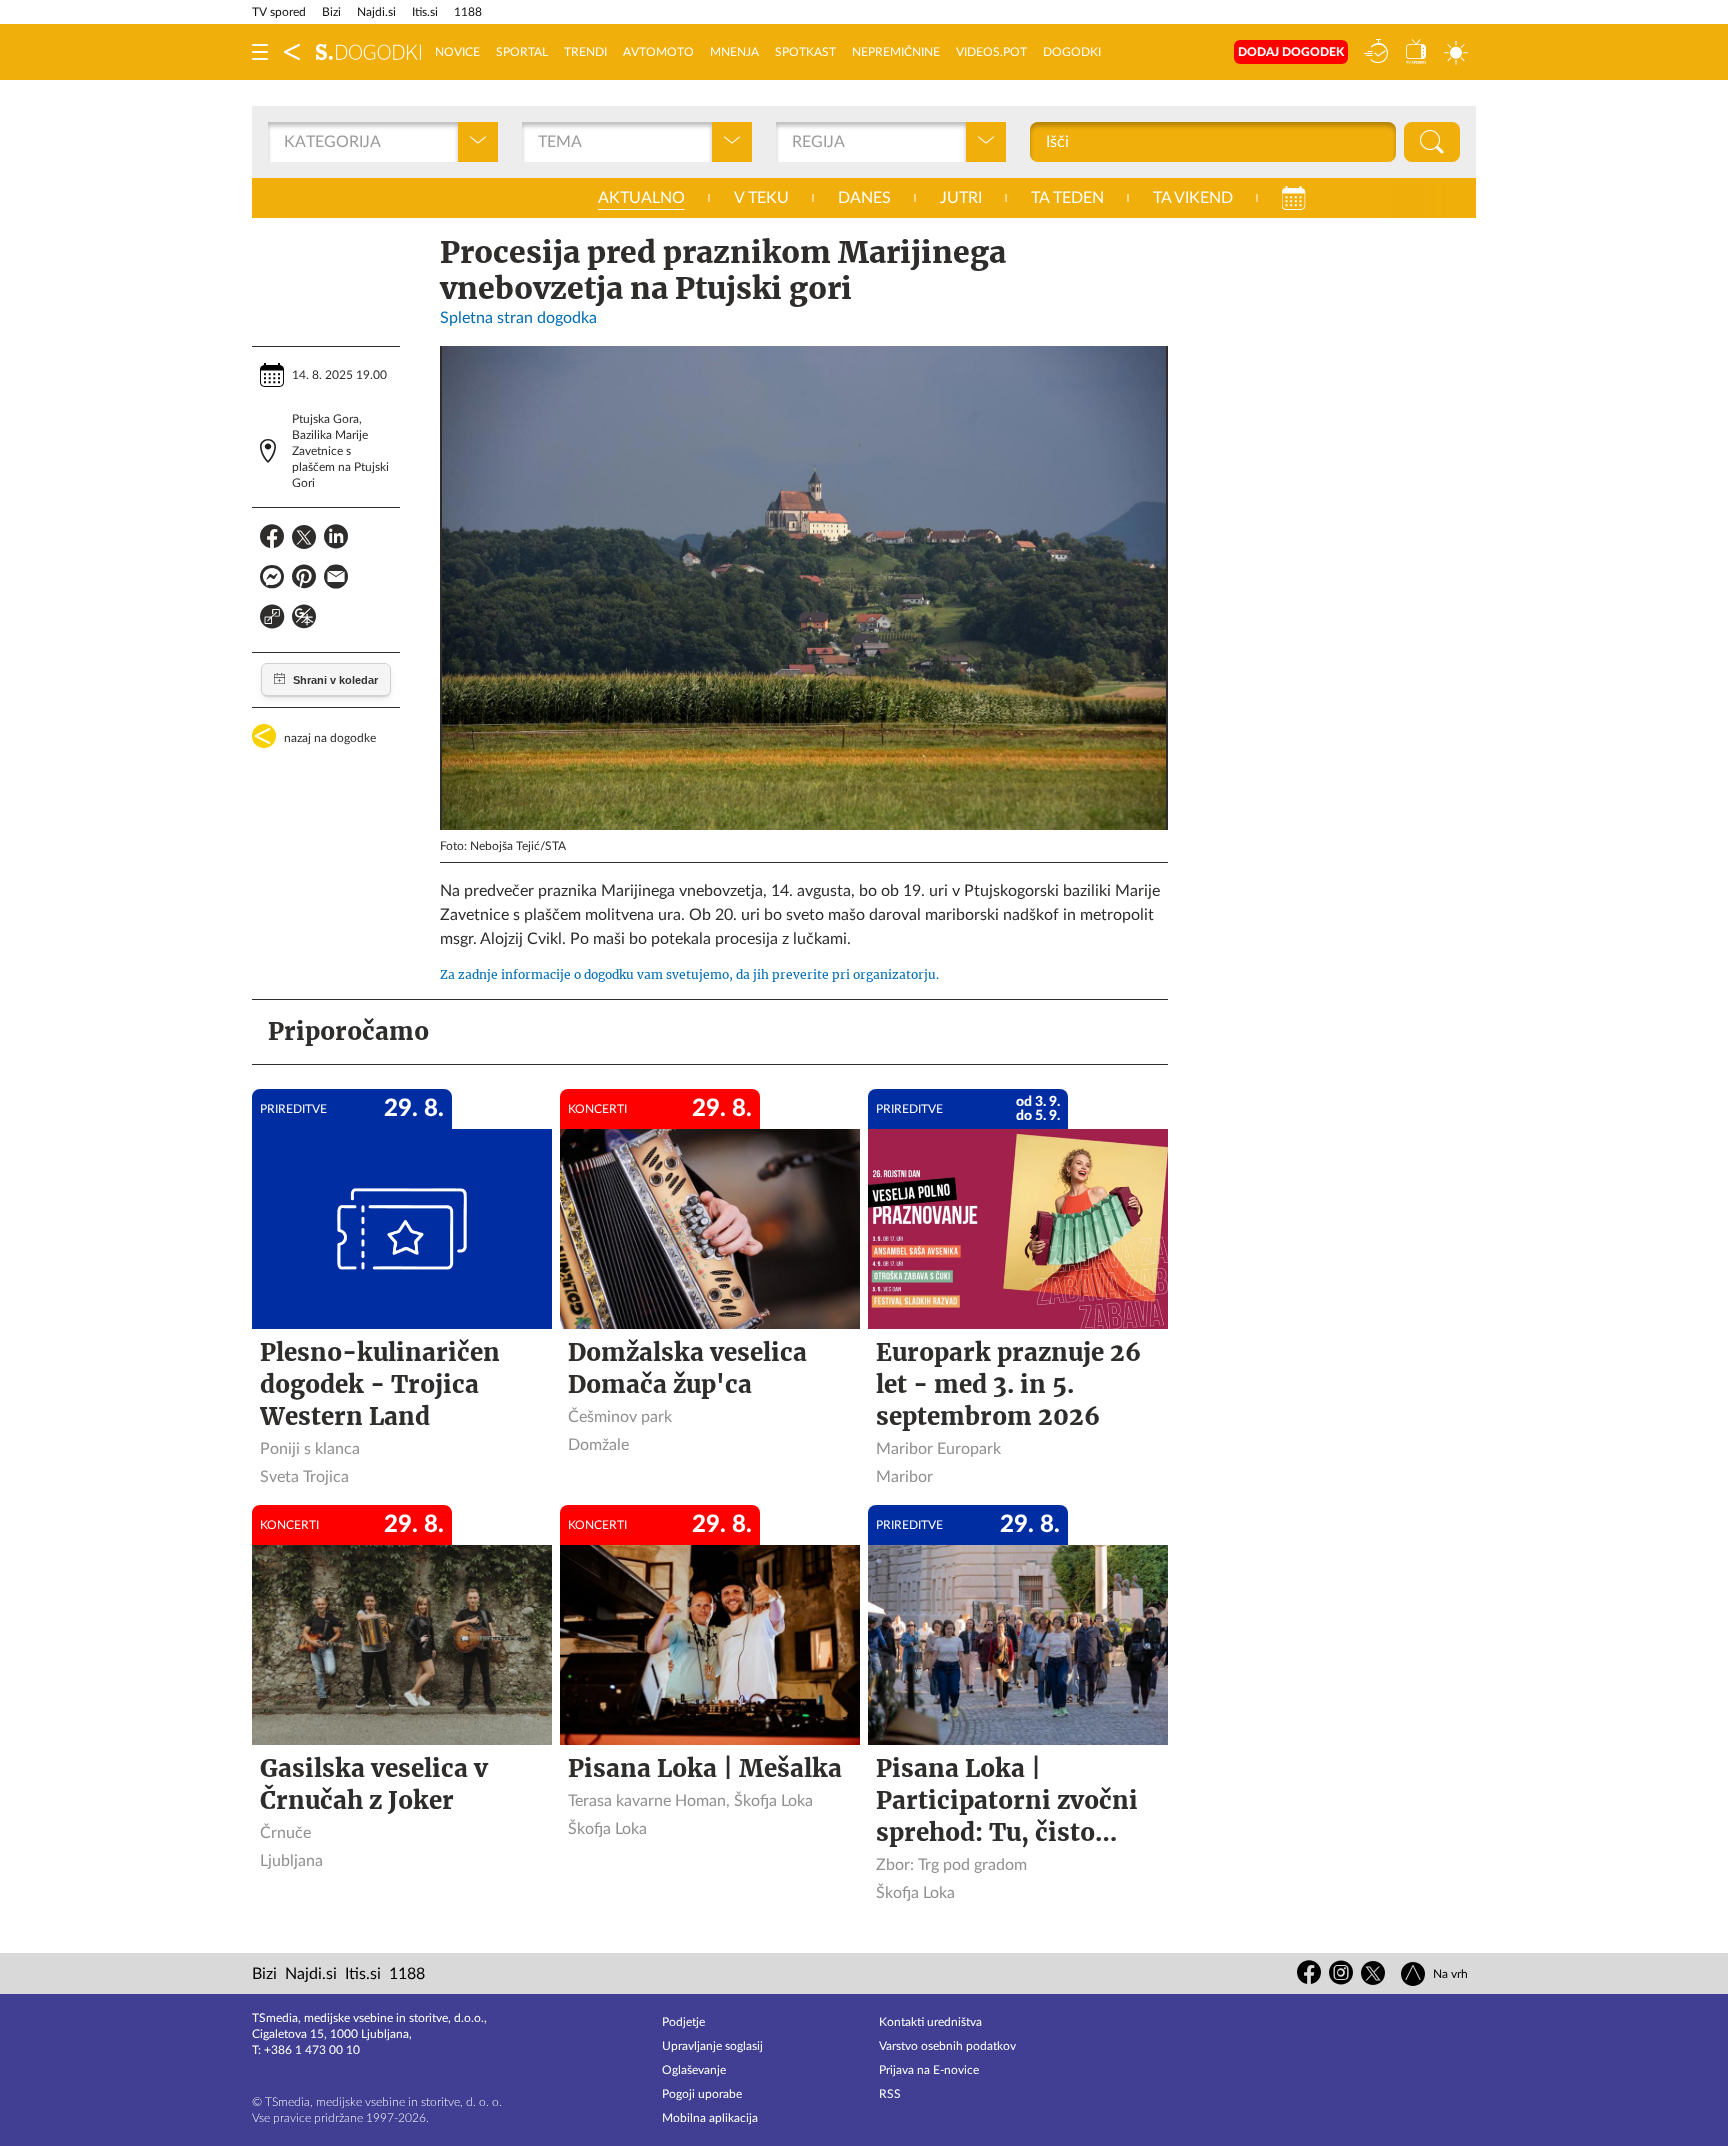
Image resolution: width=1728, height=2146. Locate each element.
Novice (457, 52)
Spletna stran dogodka (518, 318)
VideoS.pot (991, 52)
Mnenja (734, 52)
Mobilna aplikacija (710, 2118)
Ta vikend (1193, 198)
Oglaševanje (694, 2070)
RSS (890, 2094)
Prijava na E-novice (929, 2070)
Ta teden (1067, 198)
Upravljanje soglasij (712, 2046)
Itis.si (425, 12)
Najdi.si (376, 12)
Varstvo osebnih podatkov (947, 2046)
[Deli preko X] (304, 540)
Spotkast (805, 52)
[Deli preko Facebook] (272, 540)
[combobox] (286, 142)
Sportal (522, 52)
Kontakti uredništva (930, 2022)
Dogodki (1072, 52)
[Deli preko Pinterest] (304, 580)
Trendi (585, 52)
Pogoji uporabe (702, 2094)
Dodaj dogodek (1291, 52)
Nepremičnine (896, 52)
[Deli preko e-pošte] (336, 580)
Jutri (961, 198)
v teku (761, 198)
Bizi (331, 12)
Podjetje (683, 2022)
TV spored (279, 12)
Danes (864, 198)
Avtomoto (658, 52)
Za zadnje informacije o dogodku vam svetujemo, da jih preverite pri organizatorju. (689, 974)
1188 (468, 12)
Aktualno (641, 198)
